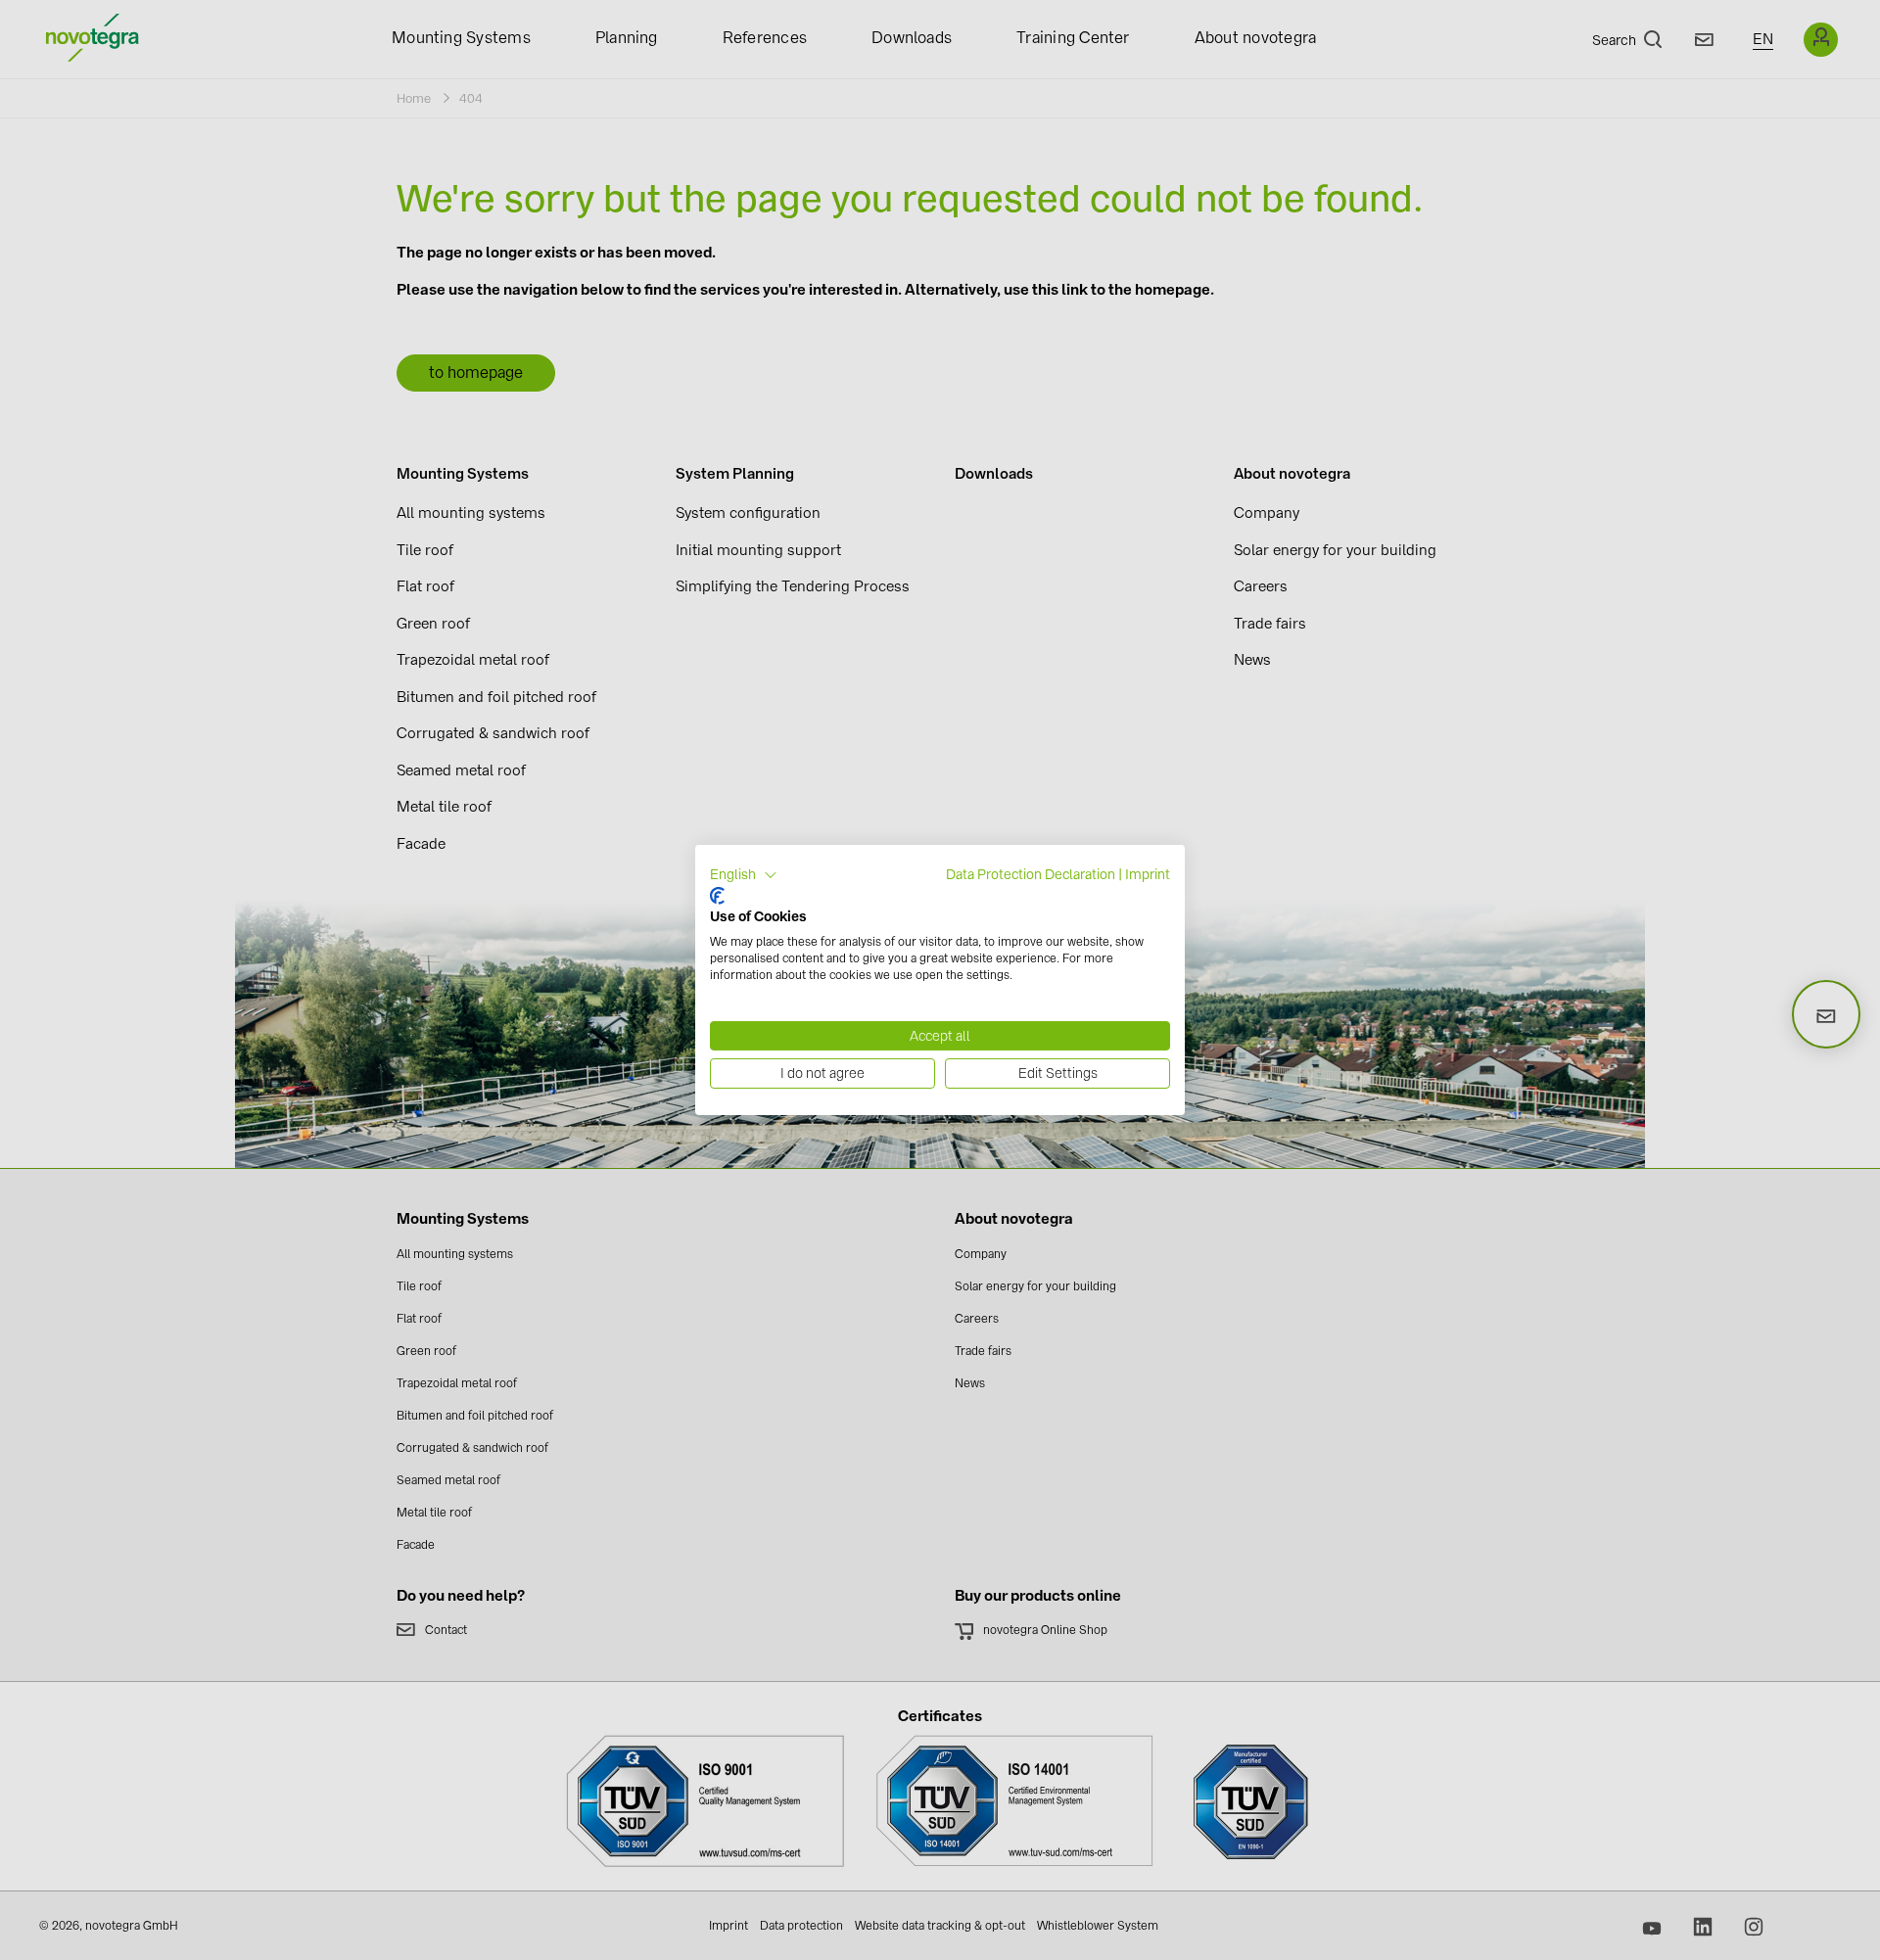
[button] (744, 875)
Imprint (1148, 874)
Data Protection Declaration (1031, 874)
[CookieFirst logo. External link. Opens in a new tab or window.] (717, 896)
